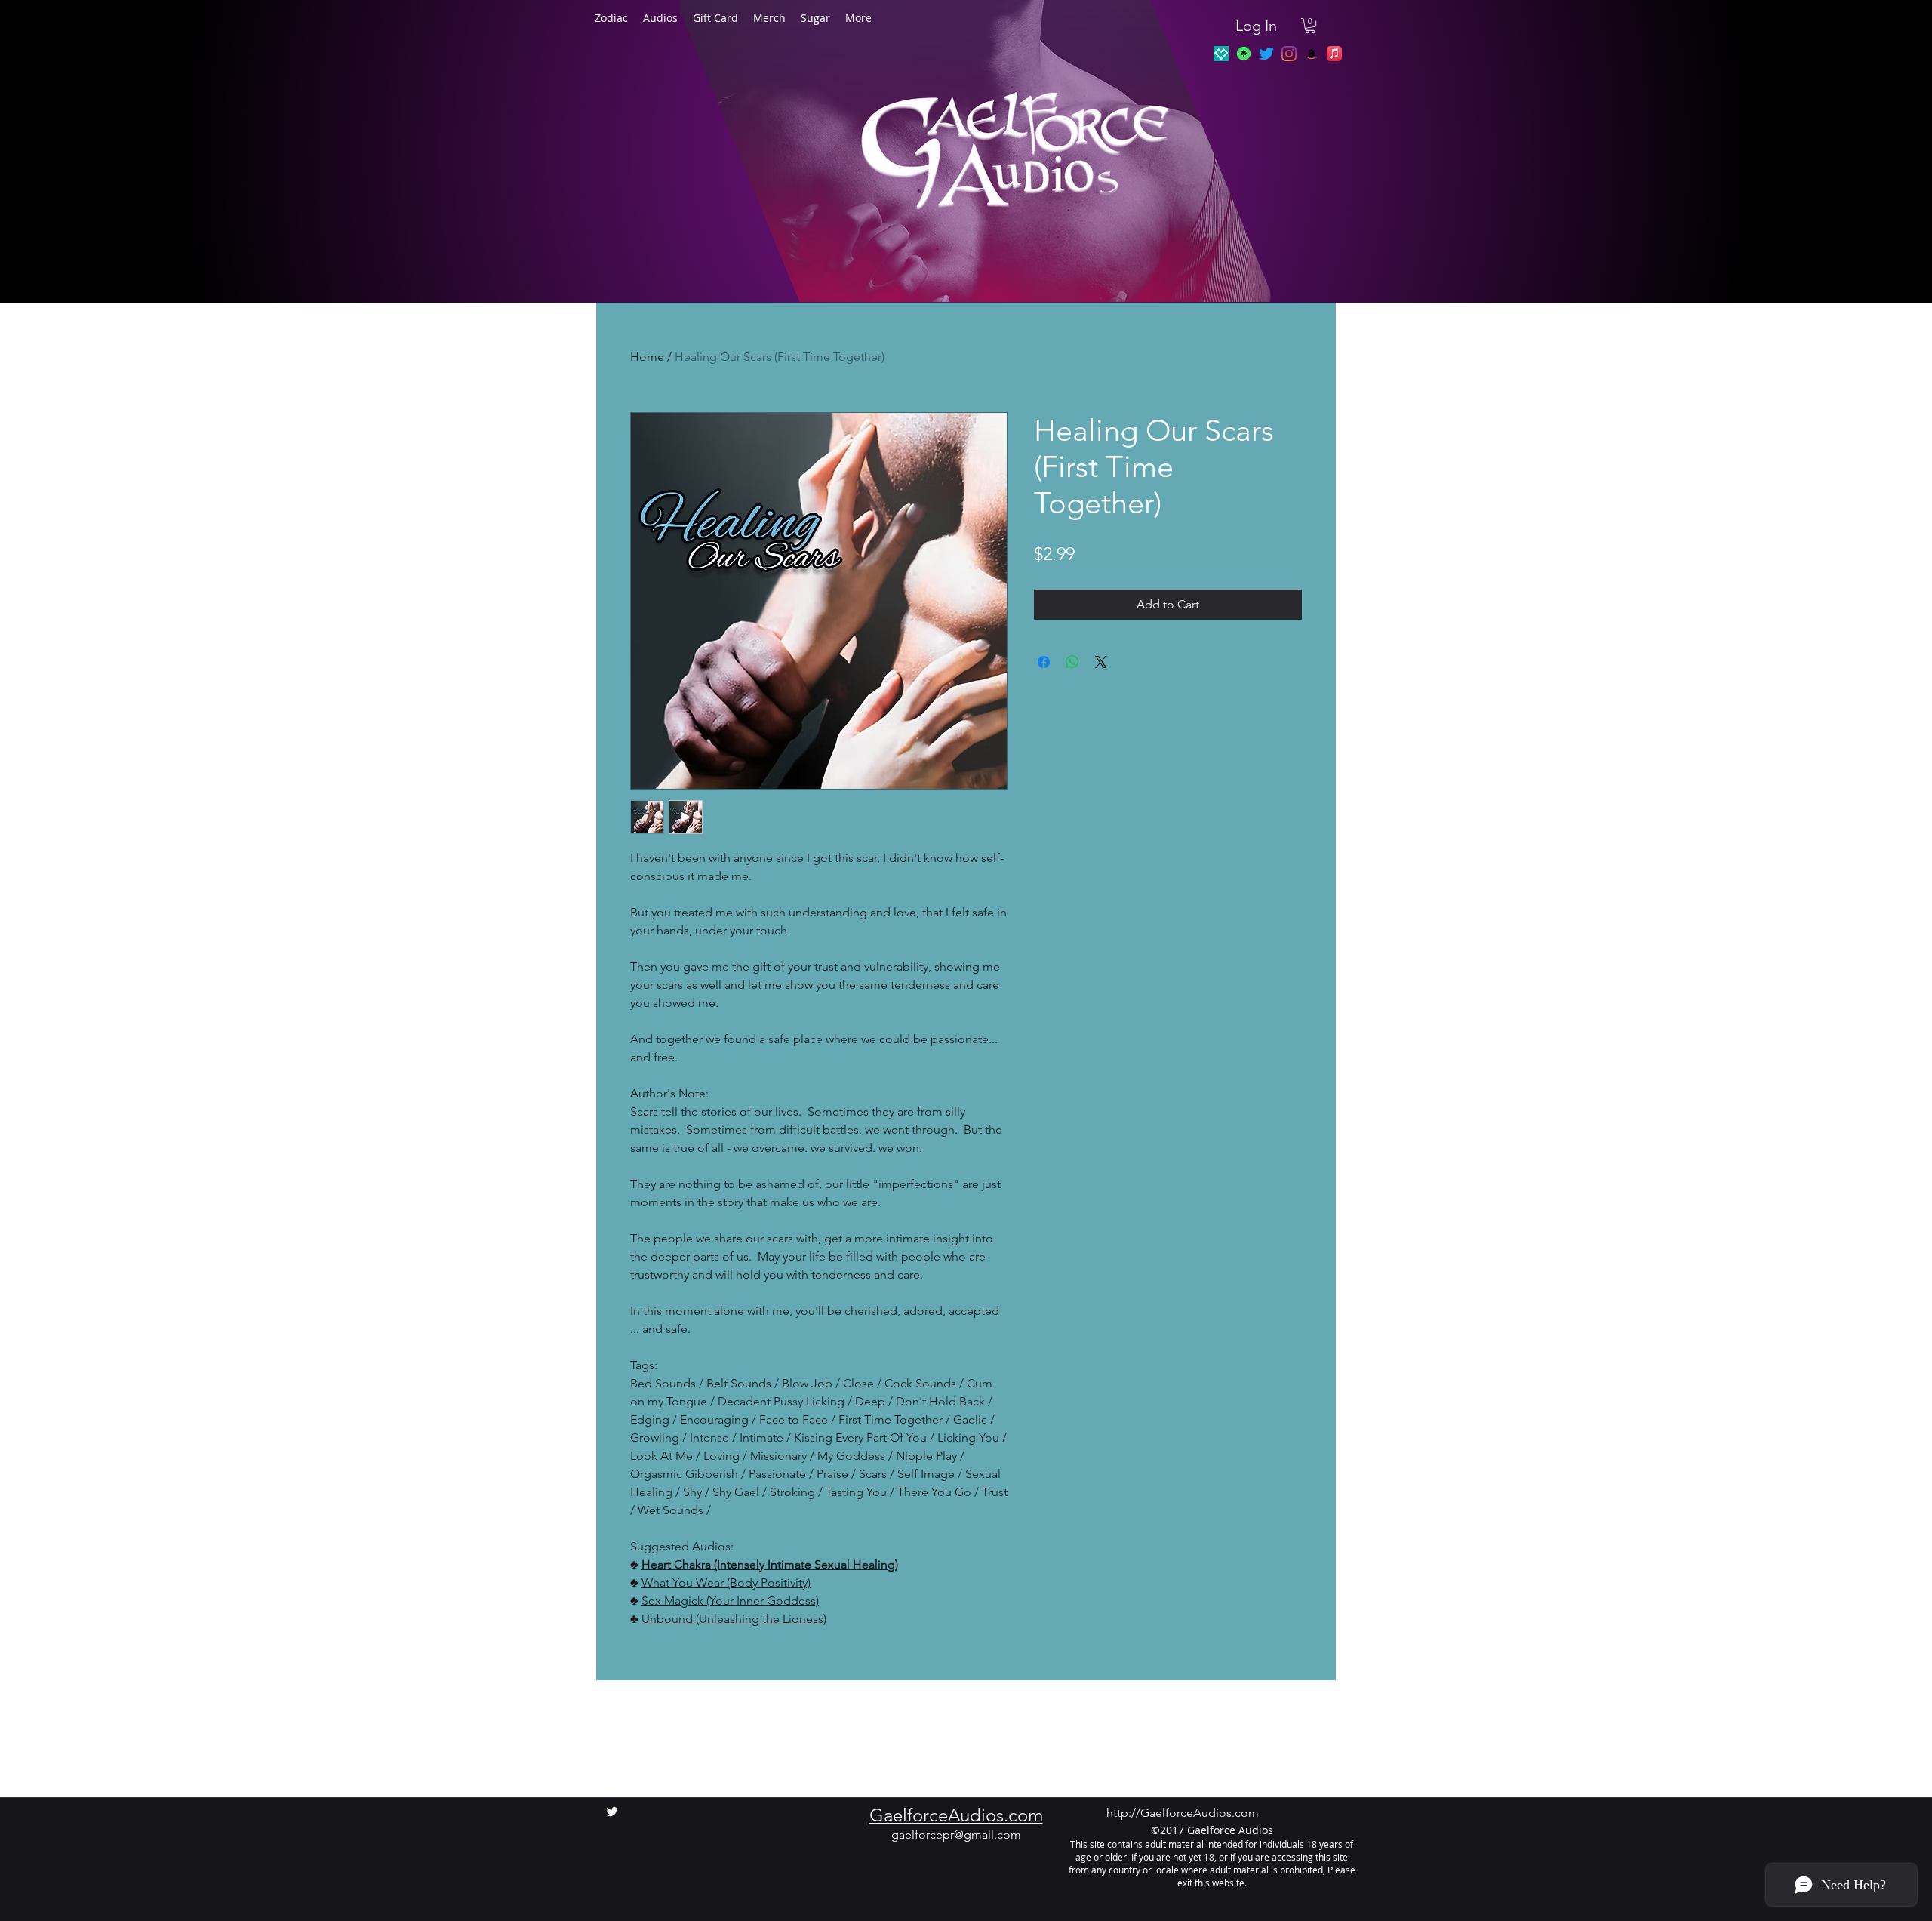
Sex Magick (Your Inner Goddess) (730, 1601)
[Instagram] (1289, 54)
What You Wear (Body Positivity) (726, 1582)
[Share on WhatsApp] (1072, 662)
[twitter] (612, 1812)
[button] (1310, 26)
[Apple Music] (1334, 54)
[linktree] (1244, 54)
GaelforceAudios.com (956, 1815)
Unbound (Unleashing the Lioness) (734, 1619)
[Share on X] (1101, 662)
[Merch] (1221, 54)
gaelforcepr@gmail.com (956, 1835)
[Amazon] (1312, 54)
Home (647, 357)
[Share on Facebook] (1044, 662)
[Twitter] (1266, 54)
